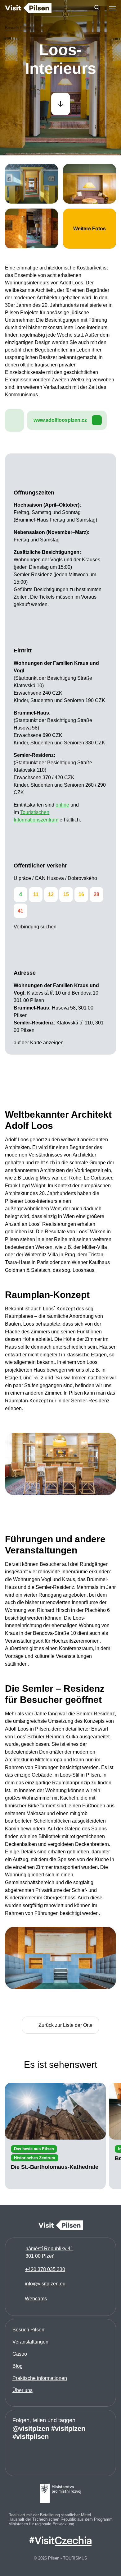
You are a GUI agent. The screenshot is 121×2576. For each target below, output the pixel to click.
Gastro (20, 2354)
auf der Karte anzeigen (39, 1043)
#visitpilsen (31, 2436)
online (62, 805)
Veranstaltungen (30, 2342)
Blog (18, 2366)
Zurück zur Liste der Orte (65, 2025)
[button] (97, 8)
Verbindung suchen (35, 927)
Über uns (22, 2390)
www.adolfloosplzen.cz (60, 420)
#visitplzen (68, 2428)
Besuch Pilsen (28, 2330)
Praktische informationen (40, 2378)
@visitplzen (31, 2428)
